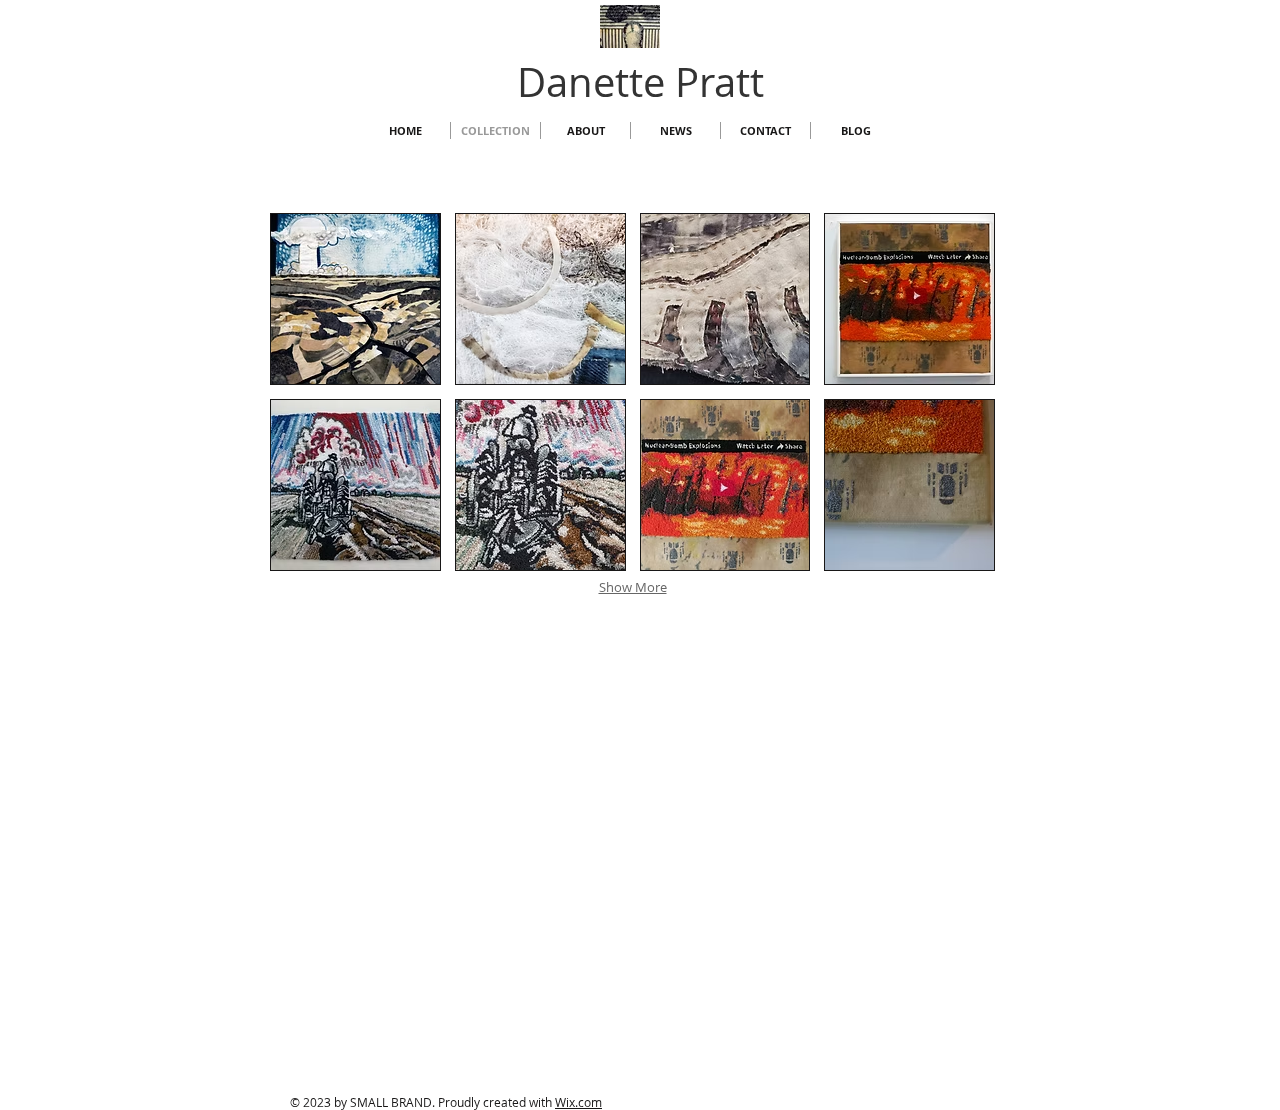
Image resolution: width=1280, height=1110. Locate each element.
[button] (355, 299)
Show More (633, 587)
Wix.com (578, 1102)
